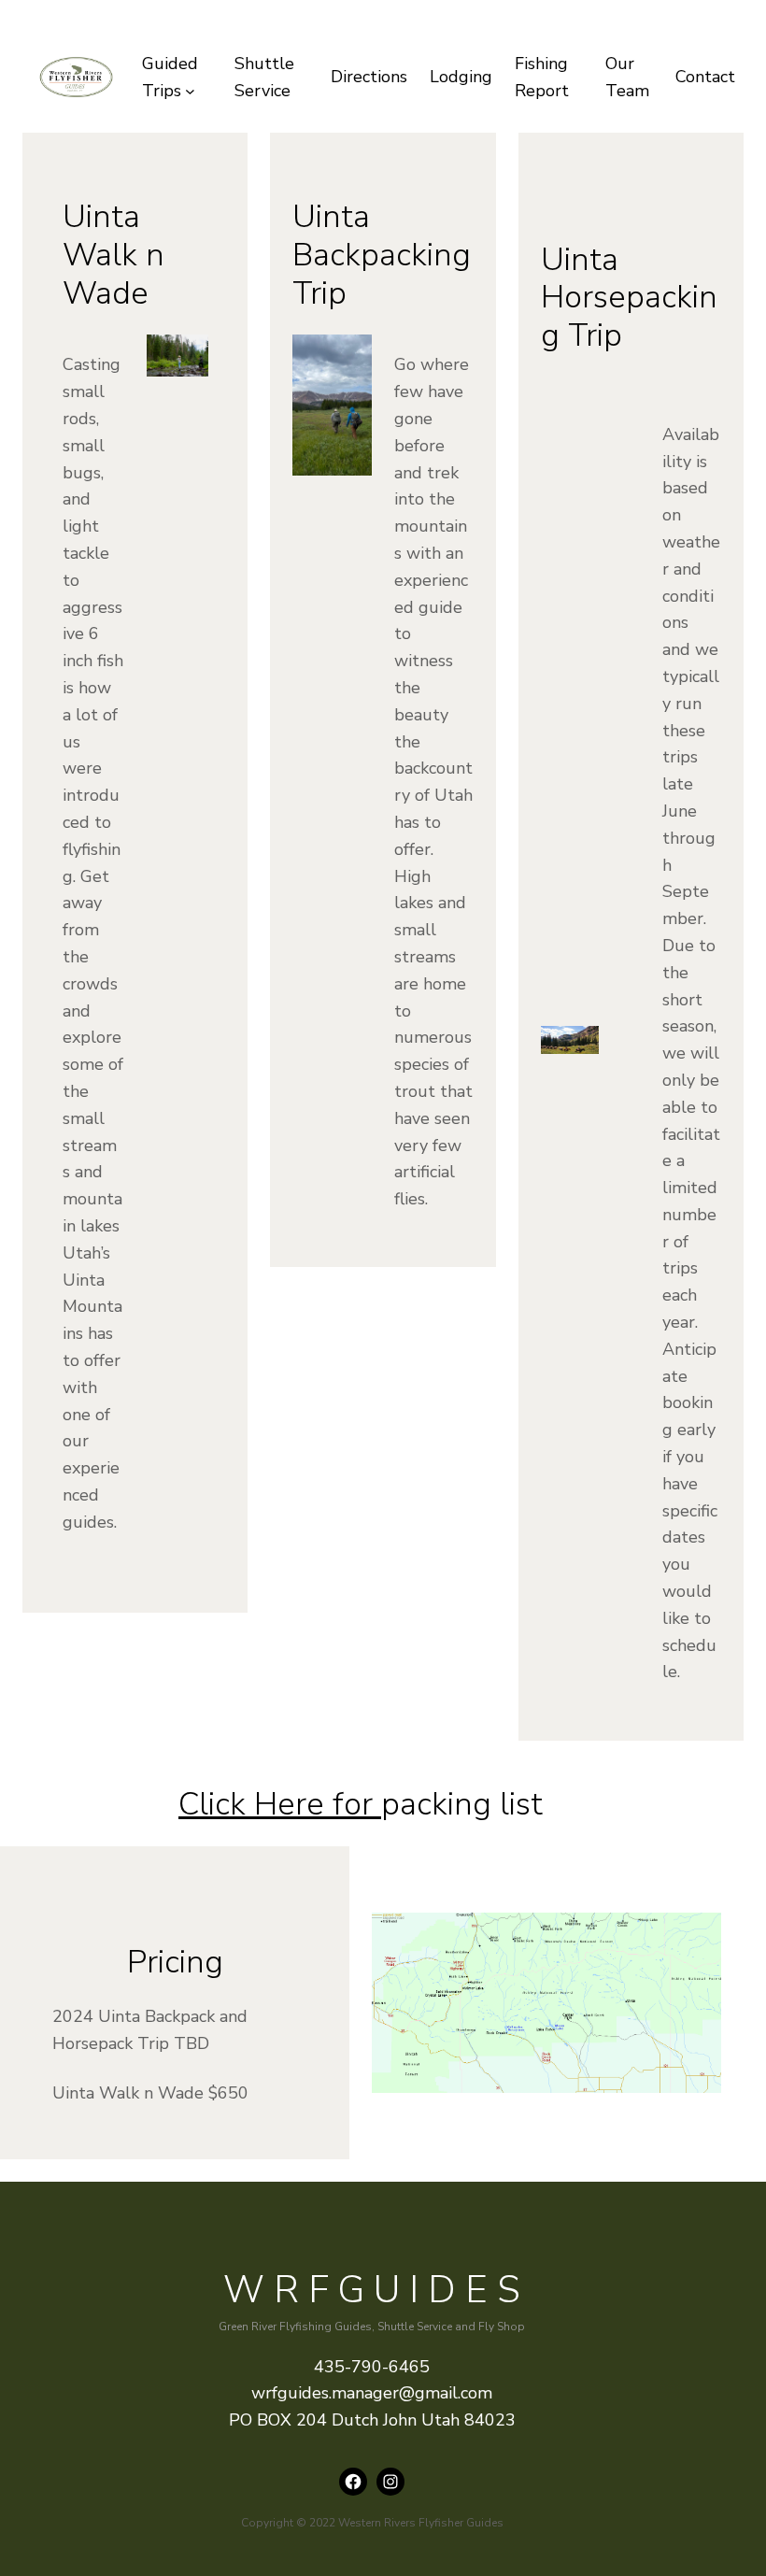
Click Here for (280, 1804)
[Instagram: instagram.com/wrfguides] (390, 2482)
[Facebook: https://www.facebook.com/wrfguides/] (353, 2482)
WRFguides (376, 2290)
